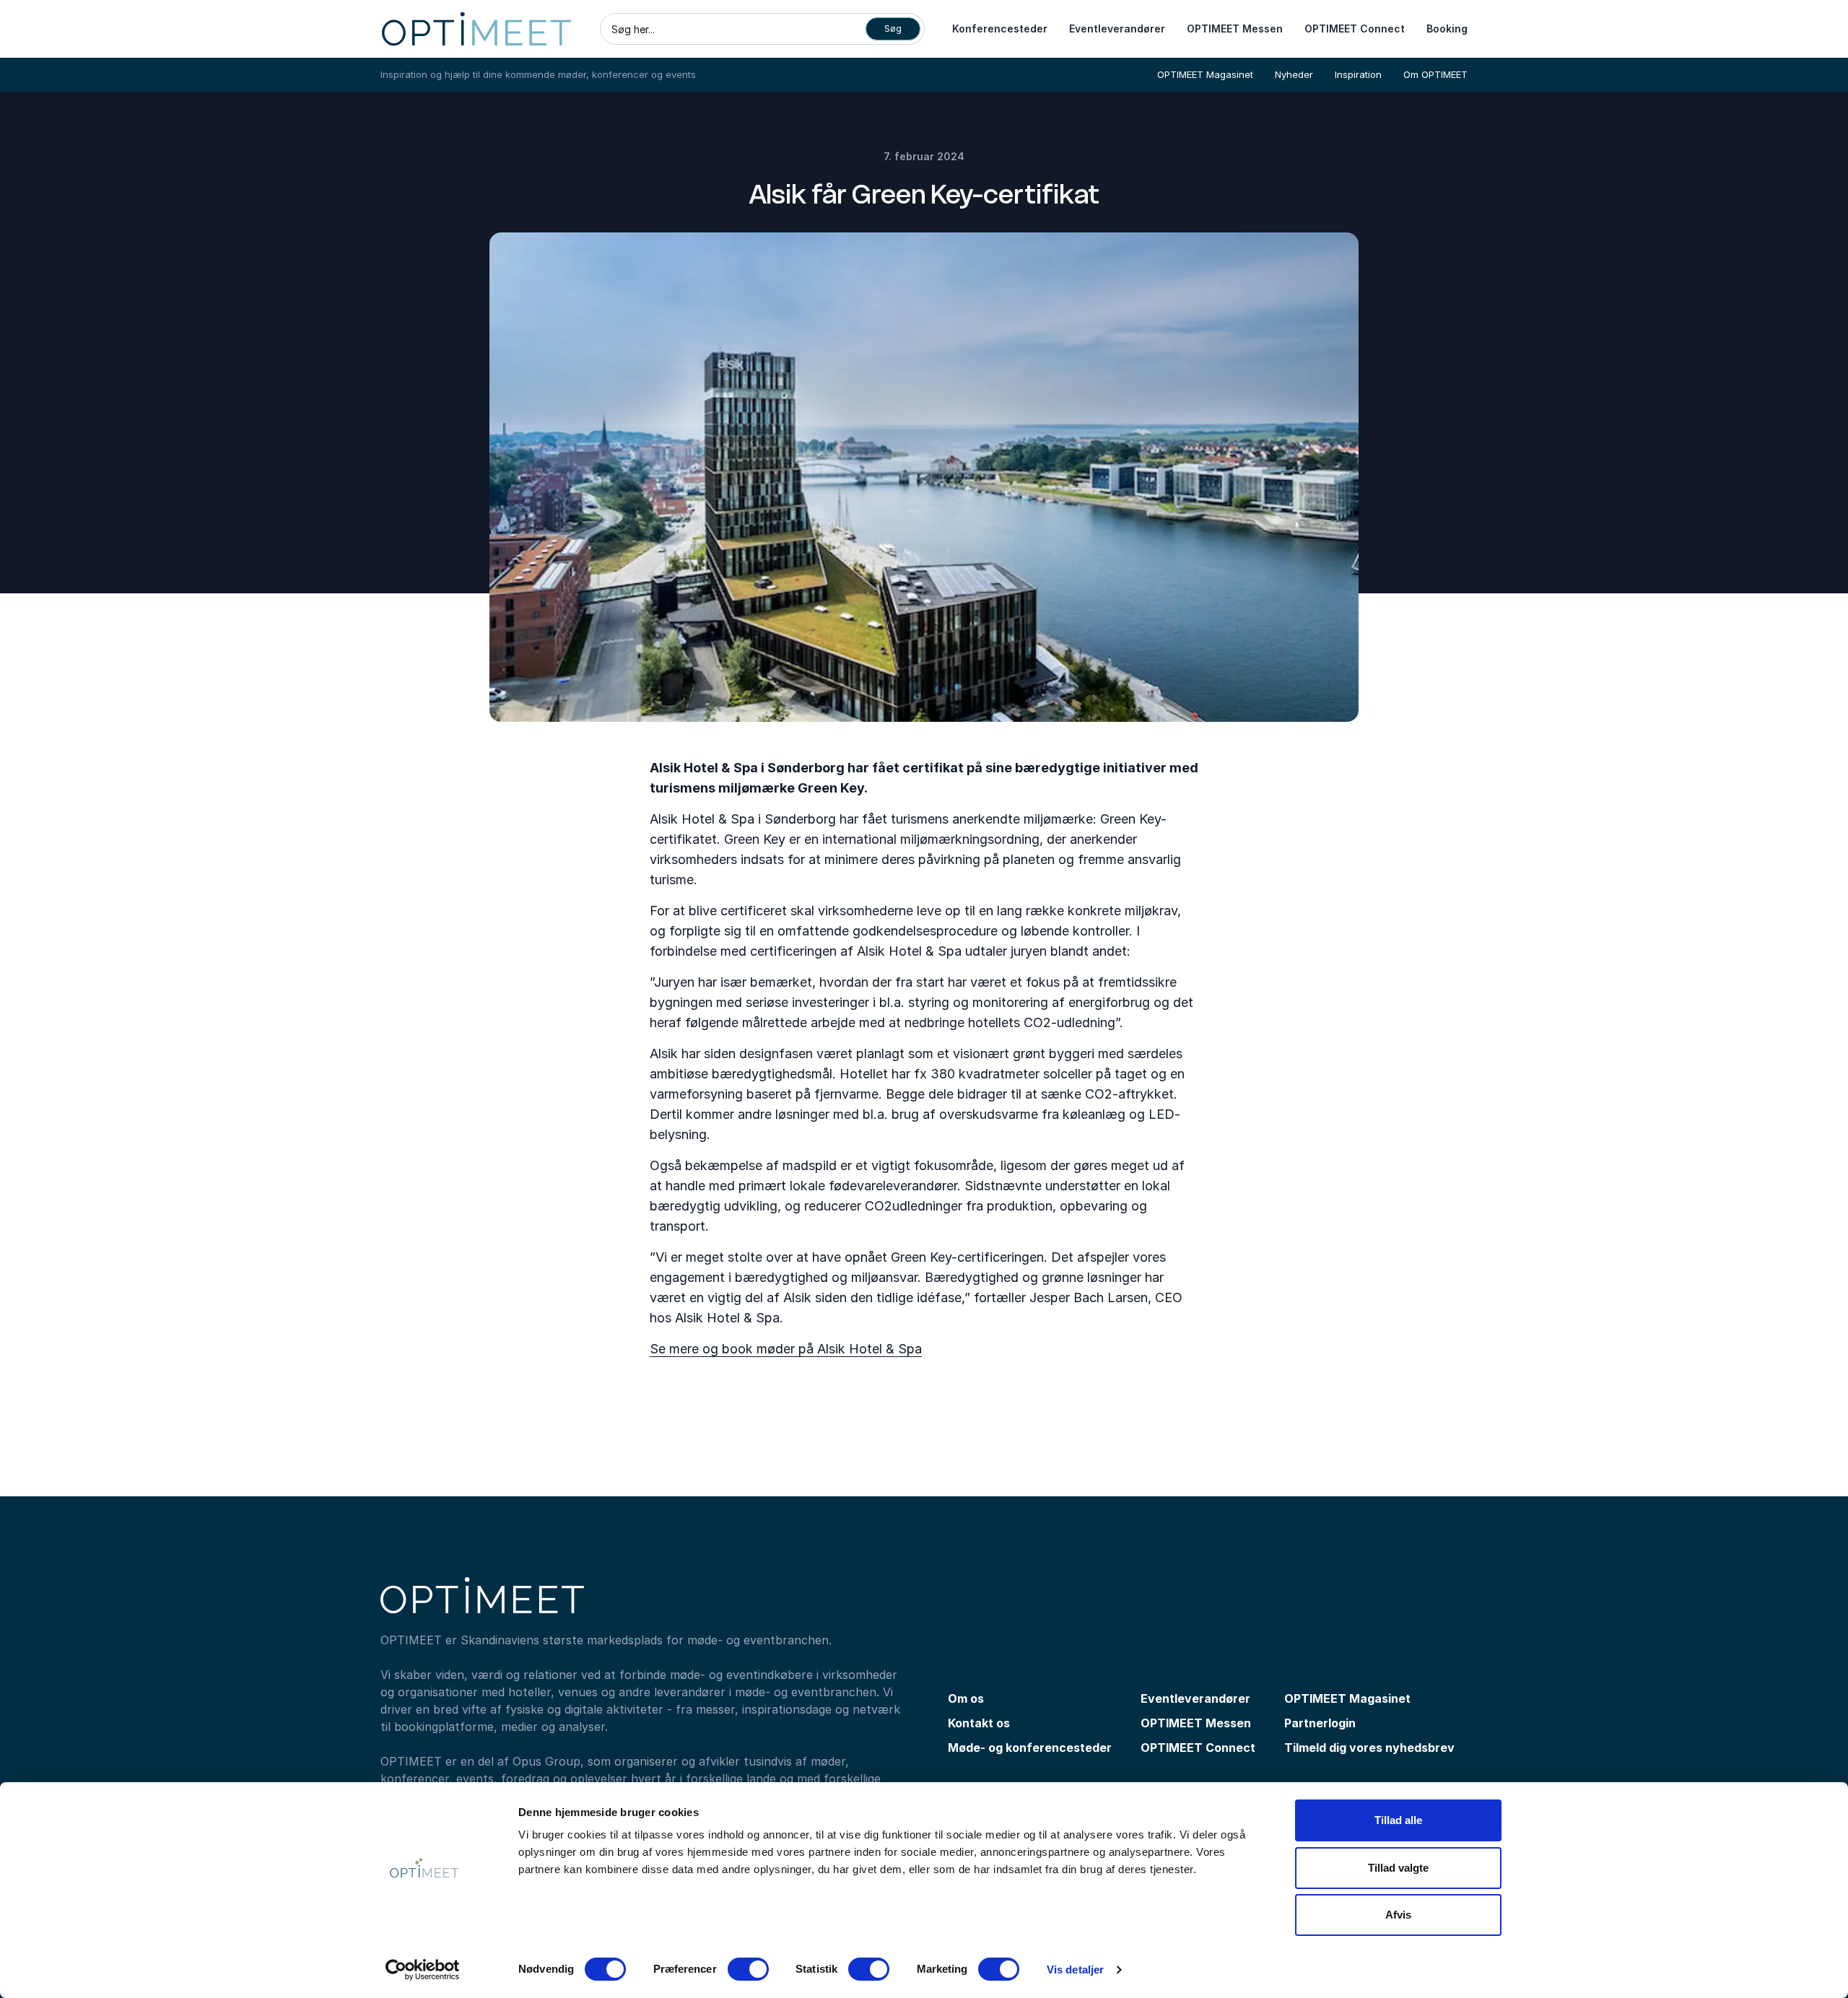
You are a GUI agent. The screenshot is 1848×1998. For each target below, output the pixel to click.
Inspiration (1358, 74)
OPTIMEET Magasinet (1205, 74)
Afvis (1398, 1915)
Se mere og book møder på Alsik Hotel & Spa (786, 1349)
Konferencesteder (1000, 29)
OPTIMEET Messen (1235, 29)
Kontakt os (979, 1723)
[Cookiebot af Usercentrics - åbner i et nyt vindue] (423, 1970)
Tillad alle (1398, 1820)
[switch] (748, 1969)
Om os (966, 1698)
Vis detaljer (1075, 1969)
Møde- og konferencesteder (1030, 1748)
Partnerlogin (1320, 1723)
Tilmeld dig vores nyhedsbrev (1369, 1748)
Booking (1447, 29)
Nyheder (1294, 74)
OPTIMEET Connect (1355, 29)
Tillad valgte (1398, 1868)
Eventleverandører (1117, 29)
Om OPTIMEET (1435, 74)
